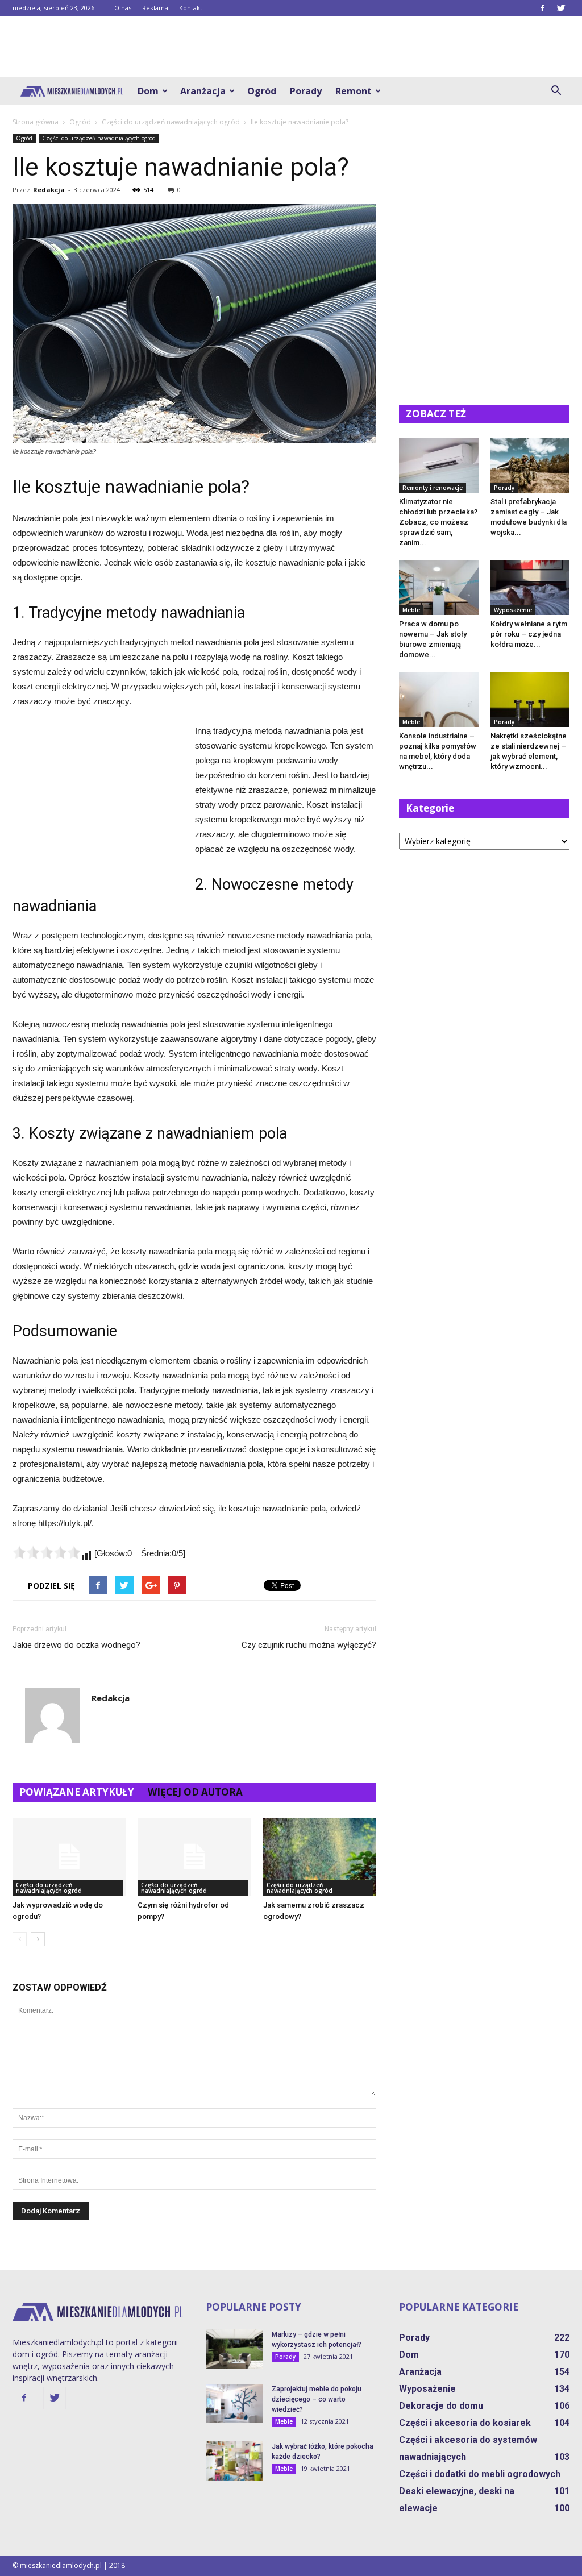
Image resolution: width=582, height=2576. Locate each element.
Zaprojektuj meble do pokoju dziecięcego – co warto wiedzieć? (317, 2399)
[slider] (47, 1552)
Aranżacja (203, 91)
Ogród (262, 91)
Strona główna (36, 122)
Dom (148, 91)
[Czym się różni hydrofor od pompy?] (194, 1857)
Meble (411, 610)
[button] (556, 91)
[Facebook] (542, 8)
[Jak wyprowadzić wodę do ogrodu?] (69, 1857)
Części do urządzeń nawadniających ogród (99, 138)
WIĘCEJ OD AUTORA (195, 1792)
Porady (306, 91)
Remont (354, 91)
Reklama (155, 8)
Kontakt (191, 8)
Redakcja (49, 190)
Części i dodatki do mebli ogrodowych (480, 2474)
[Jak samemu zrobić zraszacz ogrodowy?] (320, 1857)
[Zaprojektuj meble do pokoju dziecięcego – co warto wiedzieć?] (234, 2403)
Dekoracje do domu (441, 2406)
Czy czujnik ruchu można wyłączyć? (309, 1645)
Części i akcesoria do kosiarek (465, 2423)
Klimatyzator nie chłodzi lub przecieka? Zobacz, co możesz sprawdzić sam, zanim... (438, 522)
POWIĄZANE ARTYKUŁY (77, 1792)
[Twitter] (561, 8)
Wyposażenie (513, 610)
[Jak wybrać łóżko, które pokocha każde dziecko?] (234, 2461)
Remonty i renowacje (433, 488)
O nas (123, 8)
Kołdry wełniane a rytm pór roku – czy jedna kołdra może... (529, 634)
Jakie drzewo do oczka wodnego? (76, 1645)
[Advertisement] (291, 47)
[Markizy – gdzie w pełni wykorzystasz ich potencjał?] (234, 2349)
